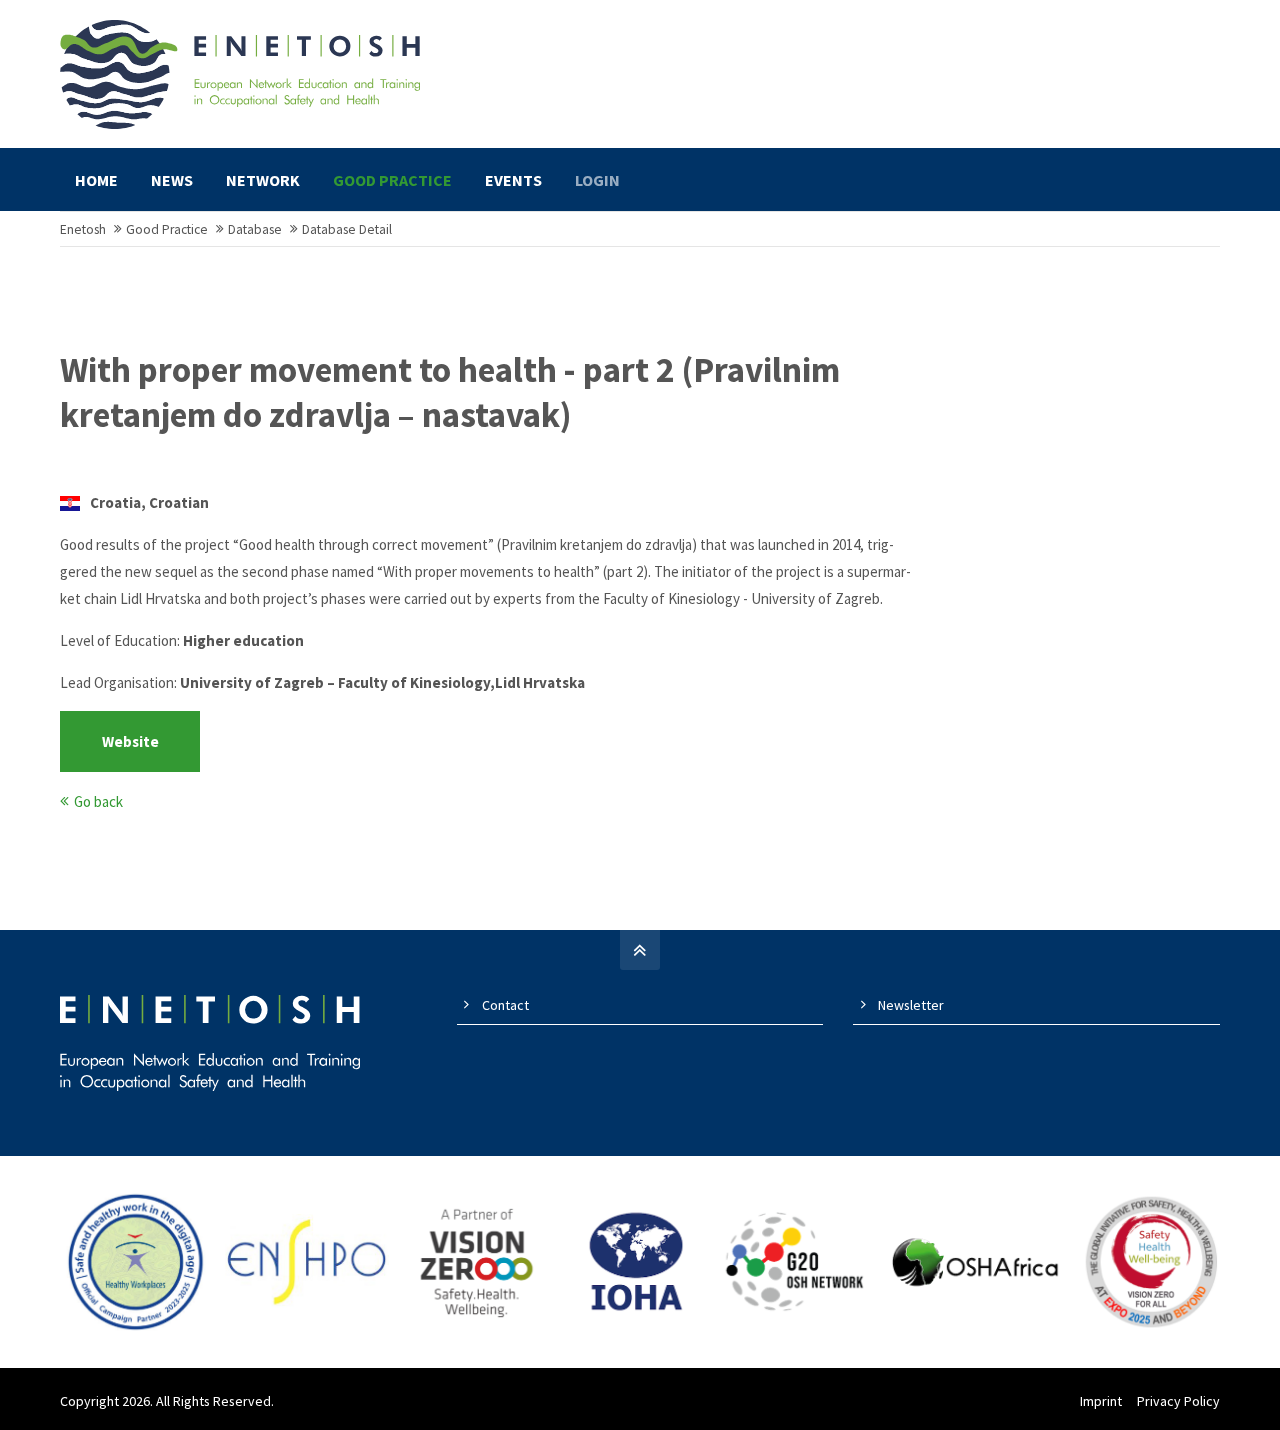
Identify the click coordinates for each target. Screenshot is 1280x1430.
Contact (505, 1005)
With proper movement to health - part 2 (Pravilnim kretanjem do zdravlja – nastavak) (450, 393)
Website (130, 741)
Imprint (1101, 1401)
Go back (98, 801)
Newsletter (911, 1005)
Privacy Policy (1178, 1401)
